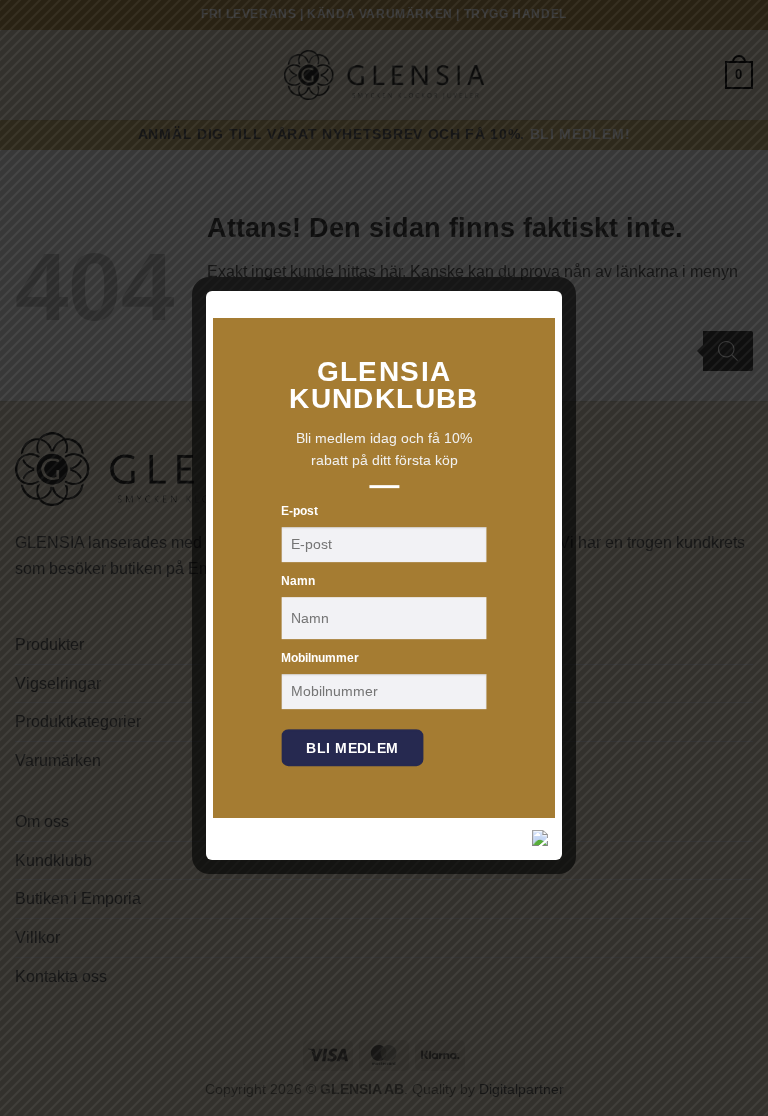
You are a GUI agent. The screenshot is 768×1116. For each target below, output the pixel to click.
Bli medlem (352, 748)
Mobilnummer (320, 658)
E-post (299, 511)
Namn (298, 581)
